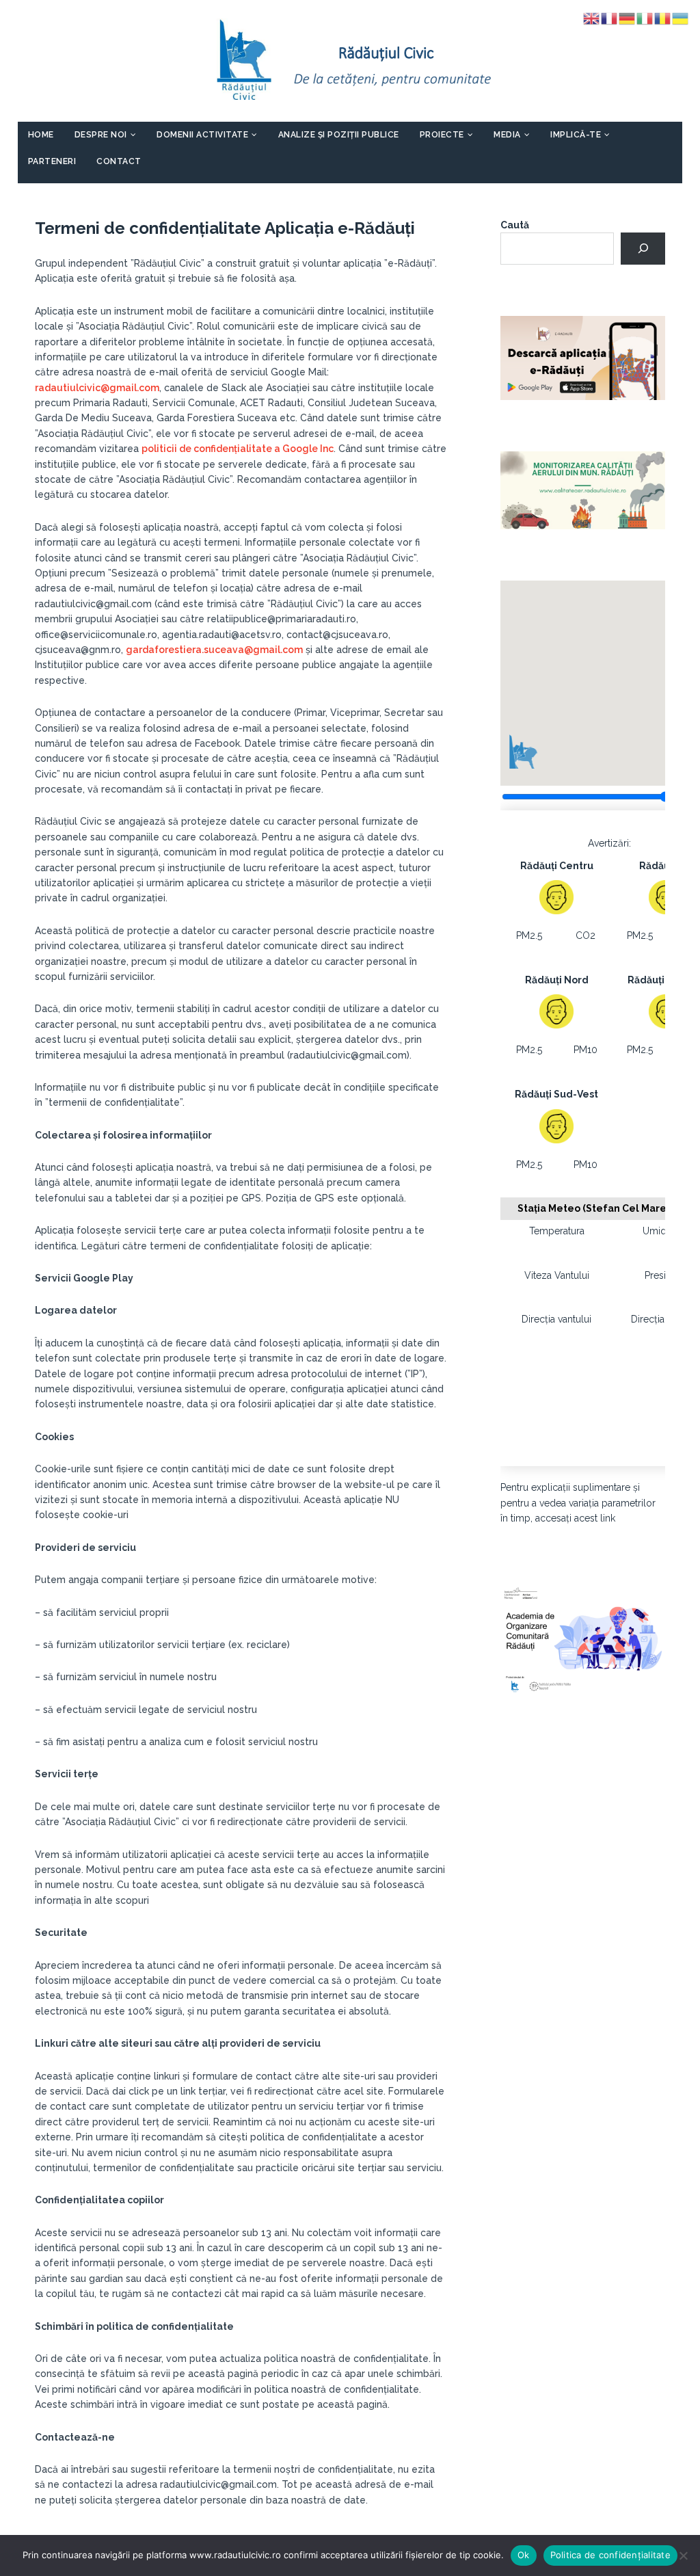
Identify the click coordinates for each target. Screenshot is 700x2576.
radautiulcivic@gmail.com (97, 388)
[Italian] (645, 18)
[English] (592, 18)
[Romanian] (663, 18)
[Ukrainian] (681, 18)
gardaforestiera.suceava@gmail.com (214, 650)
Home (41, 135)
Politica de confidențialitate (610, 2555)
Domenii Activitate (202, 135)
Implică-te (576, 135)
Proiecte (442, 135)
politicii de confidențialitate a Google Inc (238, 449)
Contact (119, 161)
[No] (683, 2555)
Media (507, 135)
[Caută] (643, 249)
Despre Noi (101, 135)
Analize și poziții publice (339, 135)
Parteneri (52, 161)
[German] (628, 18)
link (608, 1518)
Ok (524, 2555)
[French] (610, 18)
